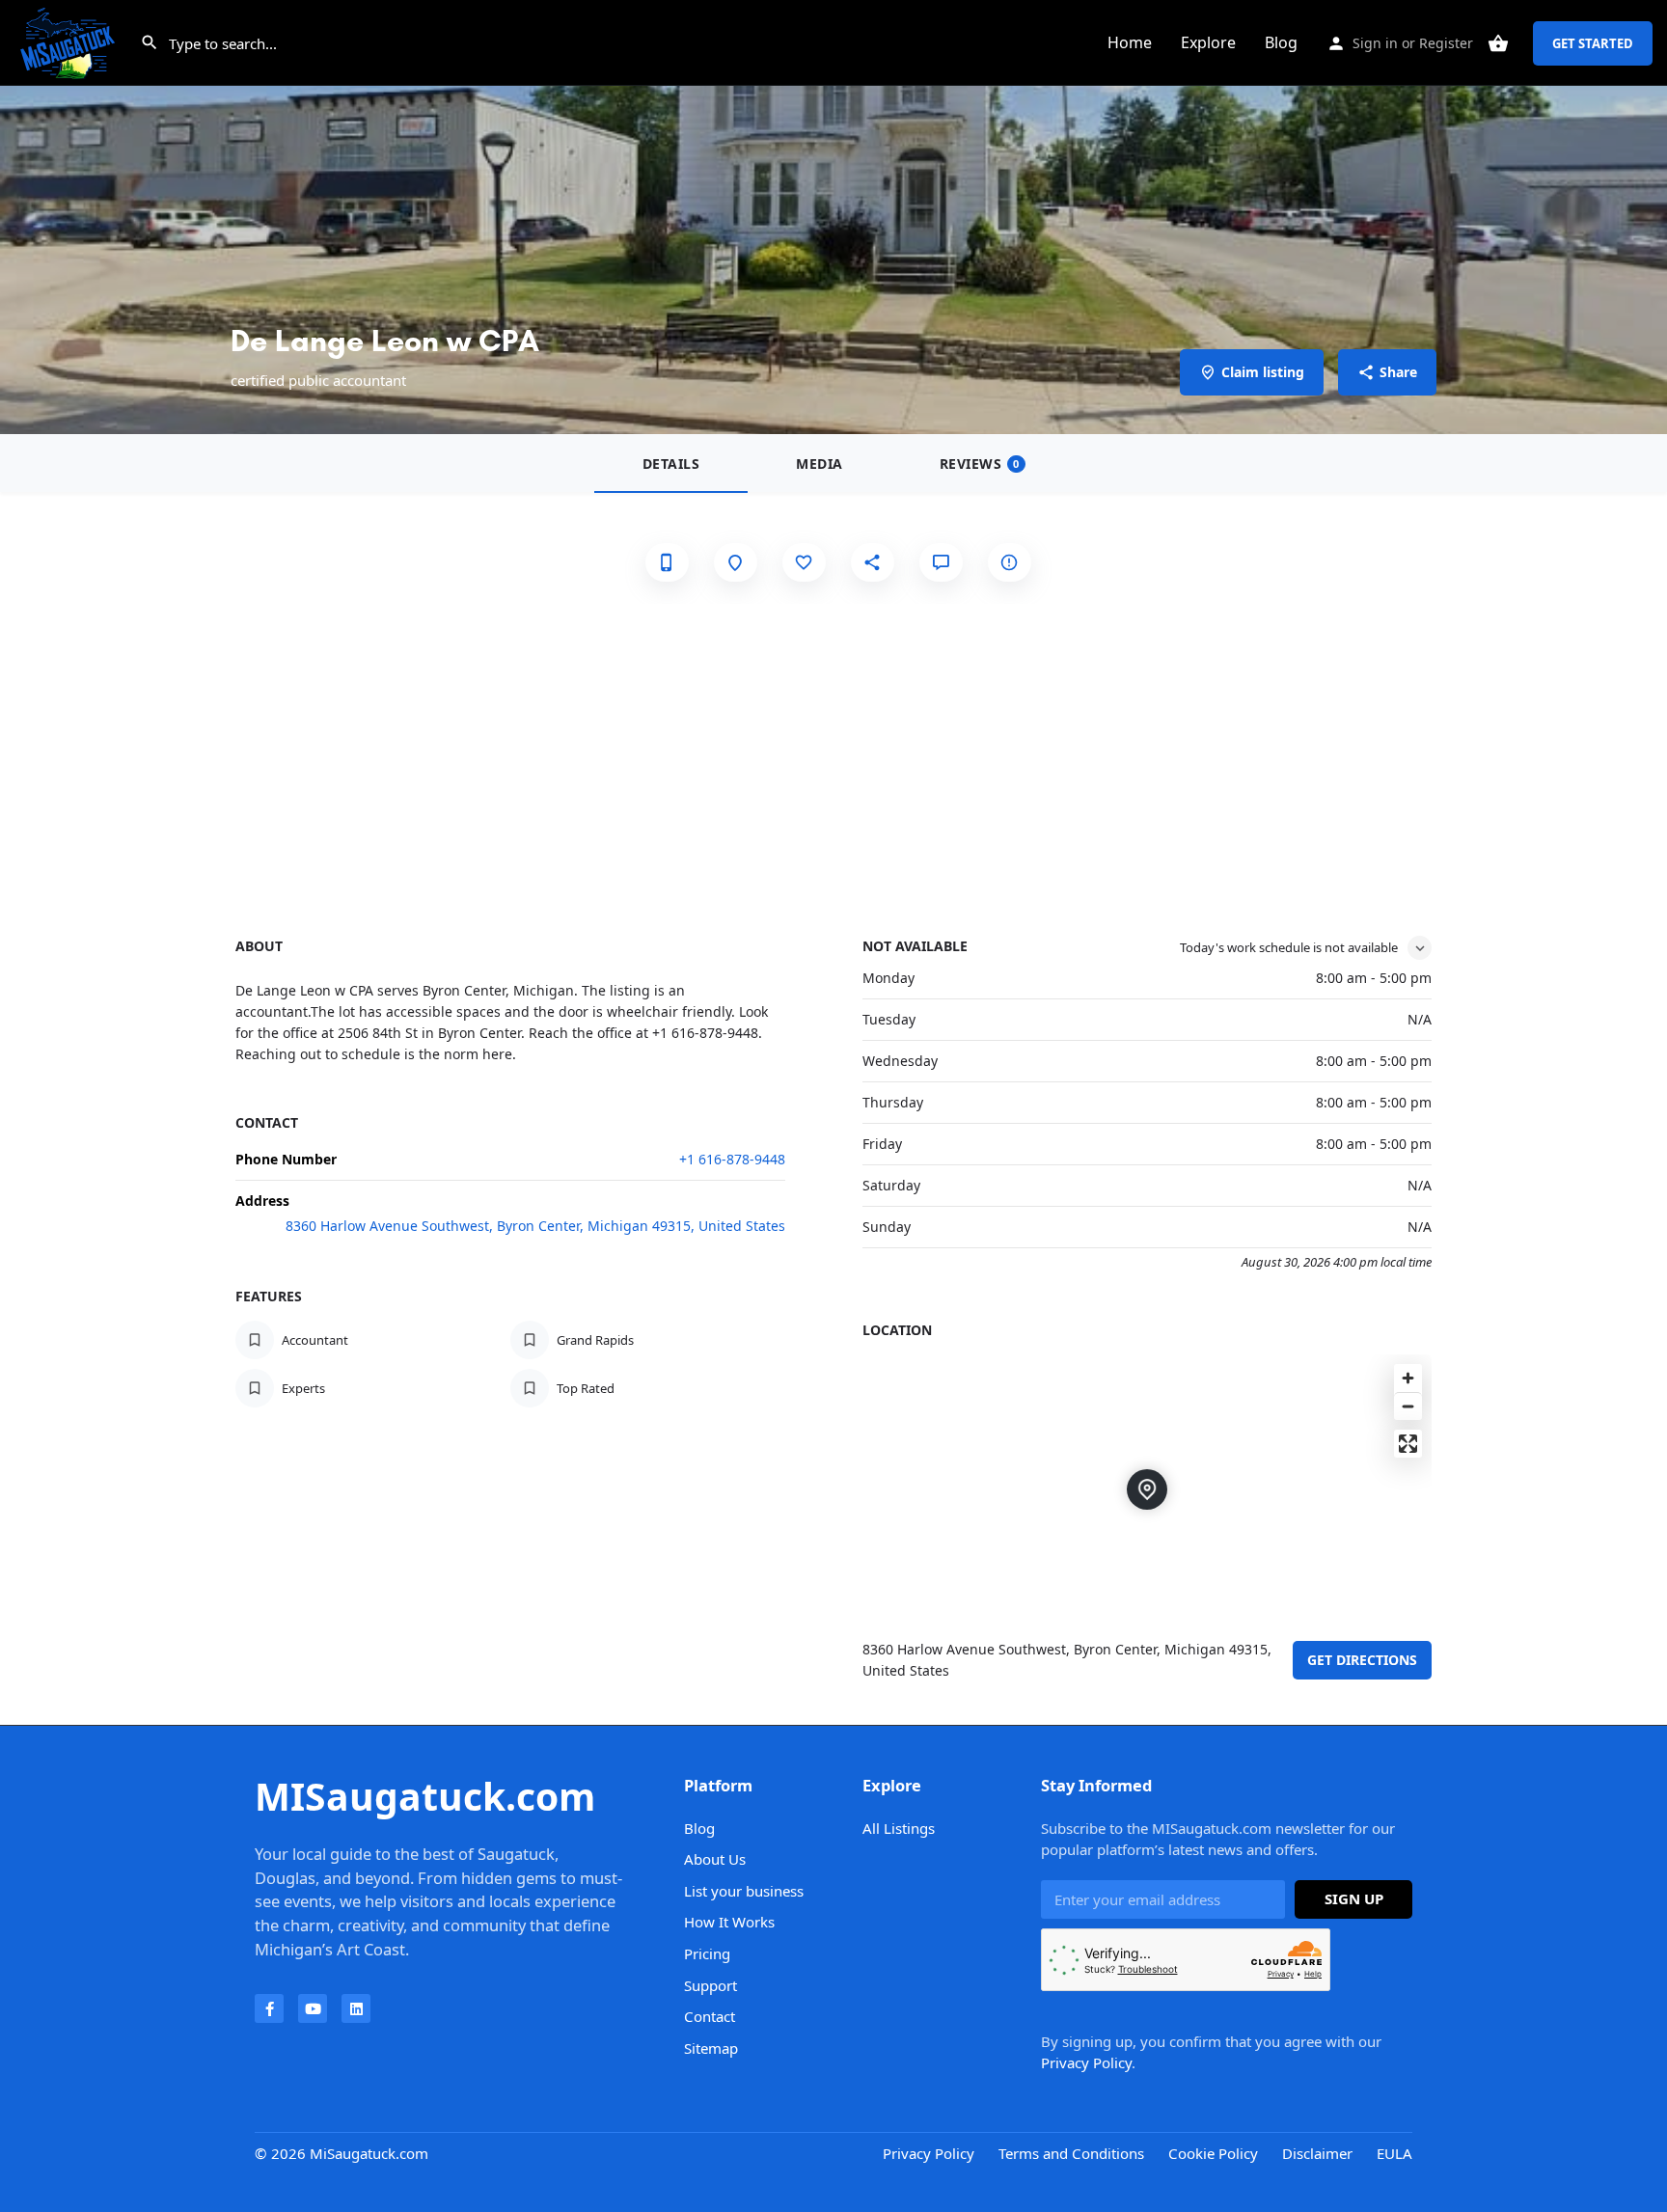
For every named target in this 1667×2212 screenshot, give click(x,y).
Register (1446, 43)
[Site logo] (70, 41)
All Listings (899, 1828)
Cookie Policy (1213, 2153)
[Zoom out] (1408, 1406)
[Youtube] (313, 2008)
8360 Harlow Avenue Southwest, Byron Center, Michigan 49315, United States (535, 1226)
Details (671, 464)
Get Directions (1362, 1660)
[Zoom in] (1408, 1378)
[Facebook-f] (269, 2008)
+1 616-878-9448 (732, 1159)
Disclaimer (1317, 2153)
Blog (1281, 42)
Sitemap (711, 2048)
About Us (715, 1859)
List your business (744, 1891)
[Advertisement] (833, 749)
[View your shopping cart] (1498, 43)
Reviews (980, 464)
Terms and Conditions (1071, 2153)
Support (711, 1985)
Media (820, 464)
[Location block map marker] (1147, 1489)
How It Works (729, 1922)
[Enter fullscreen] (1408, 1444)
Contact (710, 2016)
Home (1130, 42)
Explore (1208, 42)
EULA (1394, 2153)
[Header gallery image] (833, 217)
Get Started (1593, 43)
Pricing (707, 1953)
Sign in (1375, 43)
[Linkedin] (356, 2008)
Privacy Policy (1086, 2062)
